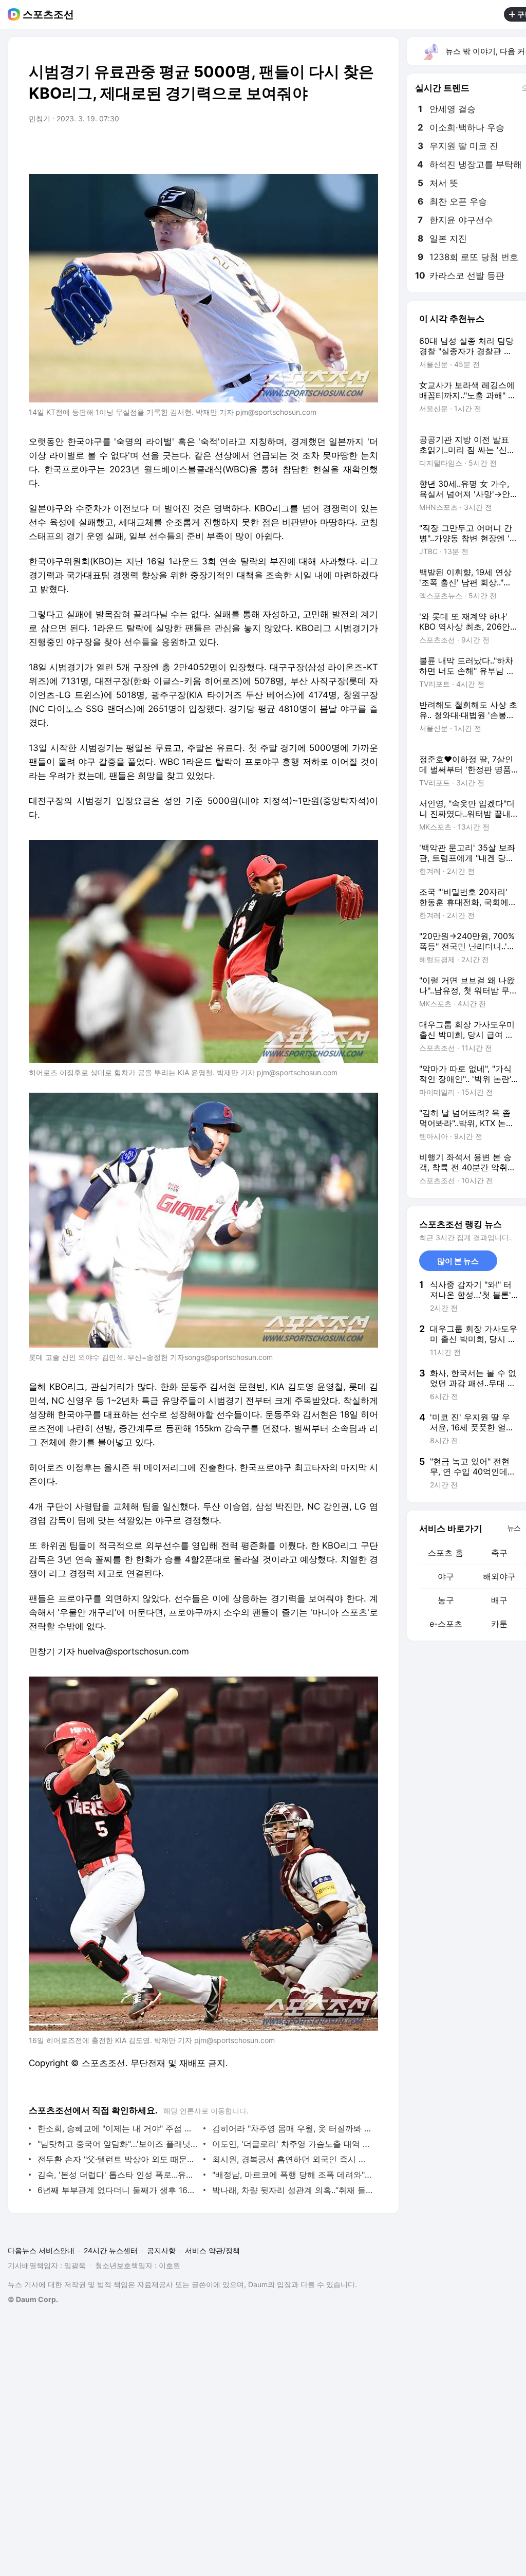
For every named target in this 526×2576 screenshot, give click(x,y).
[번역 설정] (327, 148)
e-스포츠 (446, 1624)
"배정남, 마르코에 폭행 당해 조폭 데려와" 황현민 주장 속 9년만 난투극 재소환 (293, 2175)
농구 (446, 1600)
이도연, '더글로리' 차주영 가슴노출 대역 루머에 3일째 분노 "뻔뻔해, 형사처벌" (293, 2144)
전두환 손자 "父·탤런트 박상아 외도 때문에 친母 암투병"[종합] (118, 2159)
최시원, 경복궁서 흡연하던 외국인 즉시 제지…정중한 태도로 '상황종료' (293, 2159)
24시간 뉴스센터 (111, 2250)
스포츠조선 (48, 14)
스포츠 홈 (446, 1553)
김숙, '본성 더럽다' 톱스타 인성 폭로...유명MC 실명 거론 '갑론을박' (118, 2175)
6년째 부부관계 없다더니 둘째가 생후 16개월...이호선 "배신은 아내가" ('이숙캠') (118, 2190)
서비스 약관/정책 (212, 2250)
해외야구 (499, 1576)
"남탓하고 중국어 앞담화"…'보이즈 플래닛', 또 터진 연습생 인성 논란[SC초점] (118, 2144)
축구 (499, 1553)
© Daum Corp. (33, 2299)
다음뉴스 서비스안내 (41, 2250)
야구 (446, 1576)
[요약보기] (286, 148)
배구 (499, 1600)
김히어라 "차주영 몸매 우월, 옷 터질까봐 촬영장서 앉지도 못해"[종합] (293, 2128)
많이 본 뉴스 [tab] (458, 1261)
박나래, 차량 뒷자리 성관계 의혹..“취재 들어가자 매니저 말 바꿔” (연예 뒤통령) (293, 2190)
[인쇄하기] (368, 148)
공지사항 (161, 2250)
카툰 (499, 1624)
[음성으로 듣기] (306, 148)
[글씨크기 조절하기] (347, 148)
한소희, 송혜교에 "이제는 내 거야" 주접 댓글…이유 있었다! (118, 2128)
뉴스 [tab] (514, 1528)
